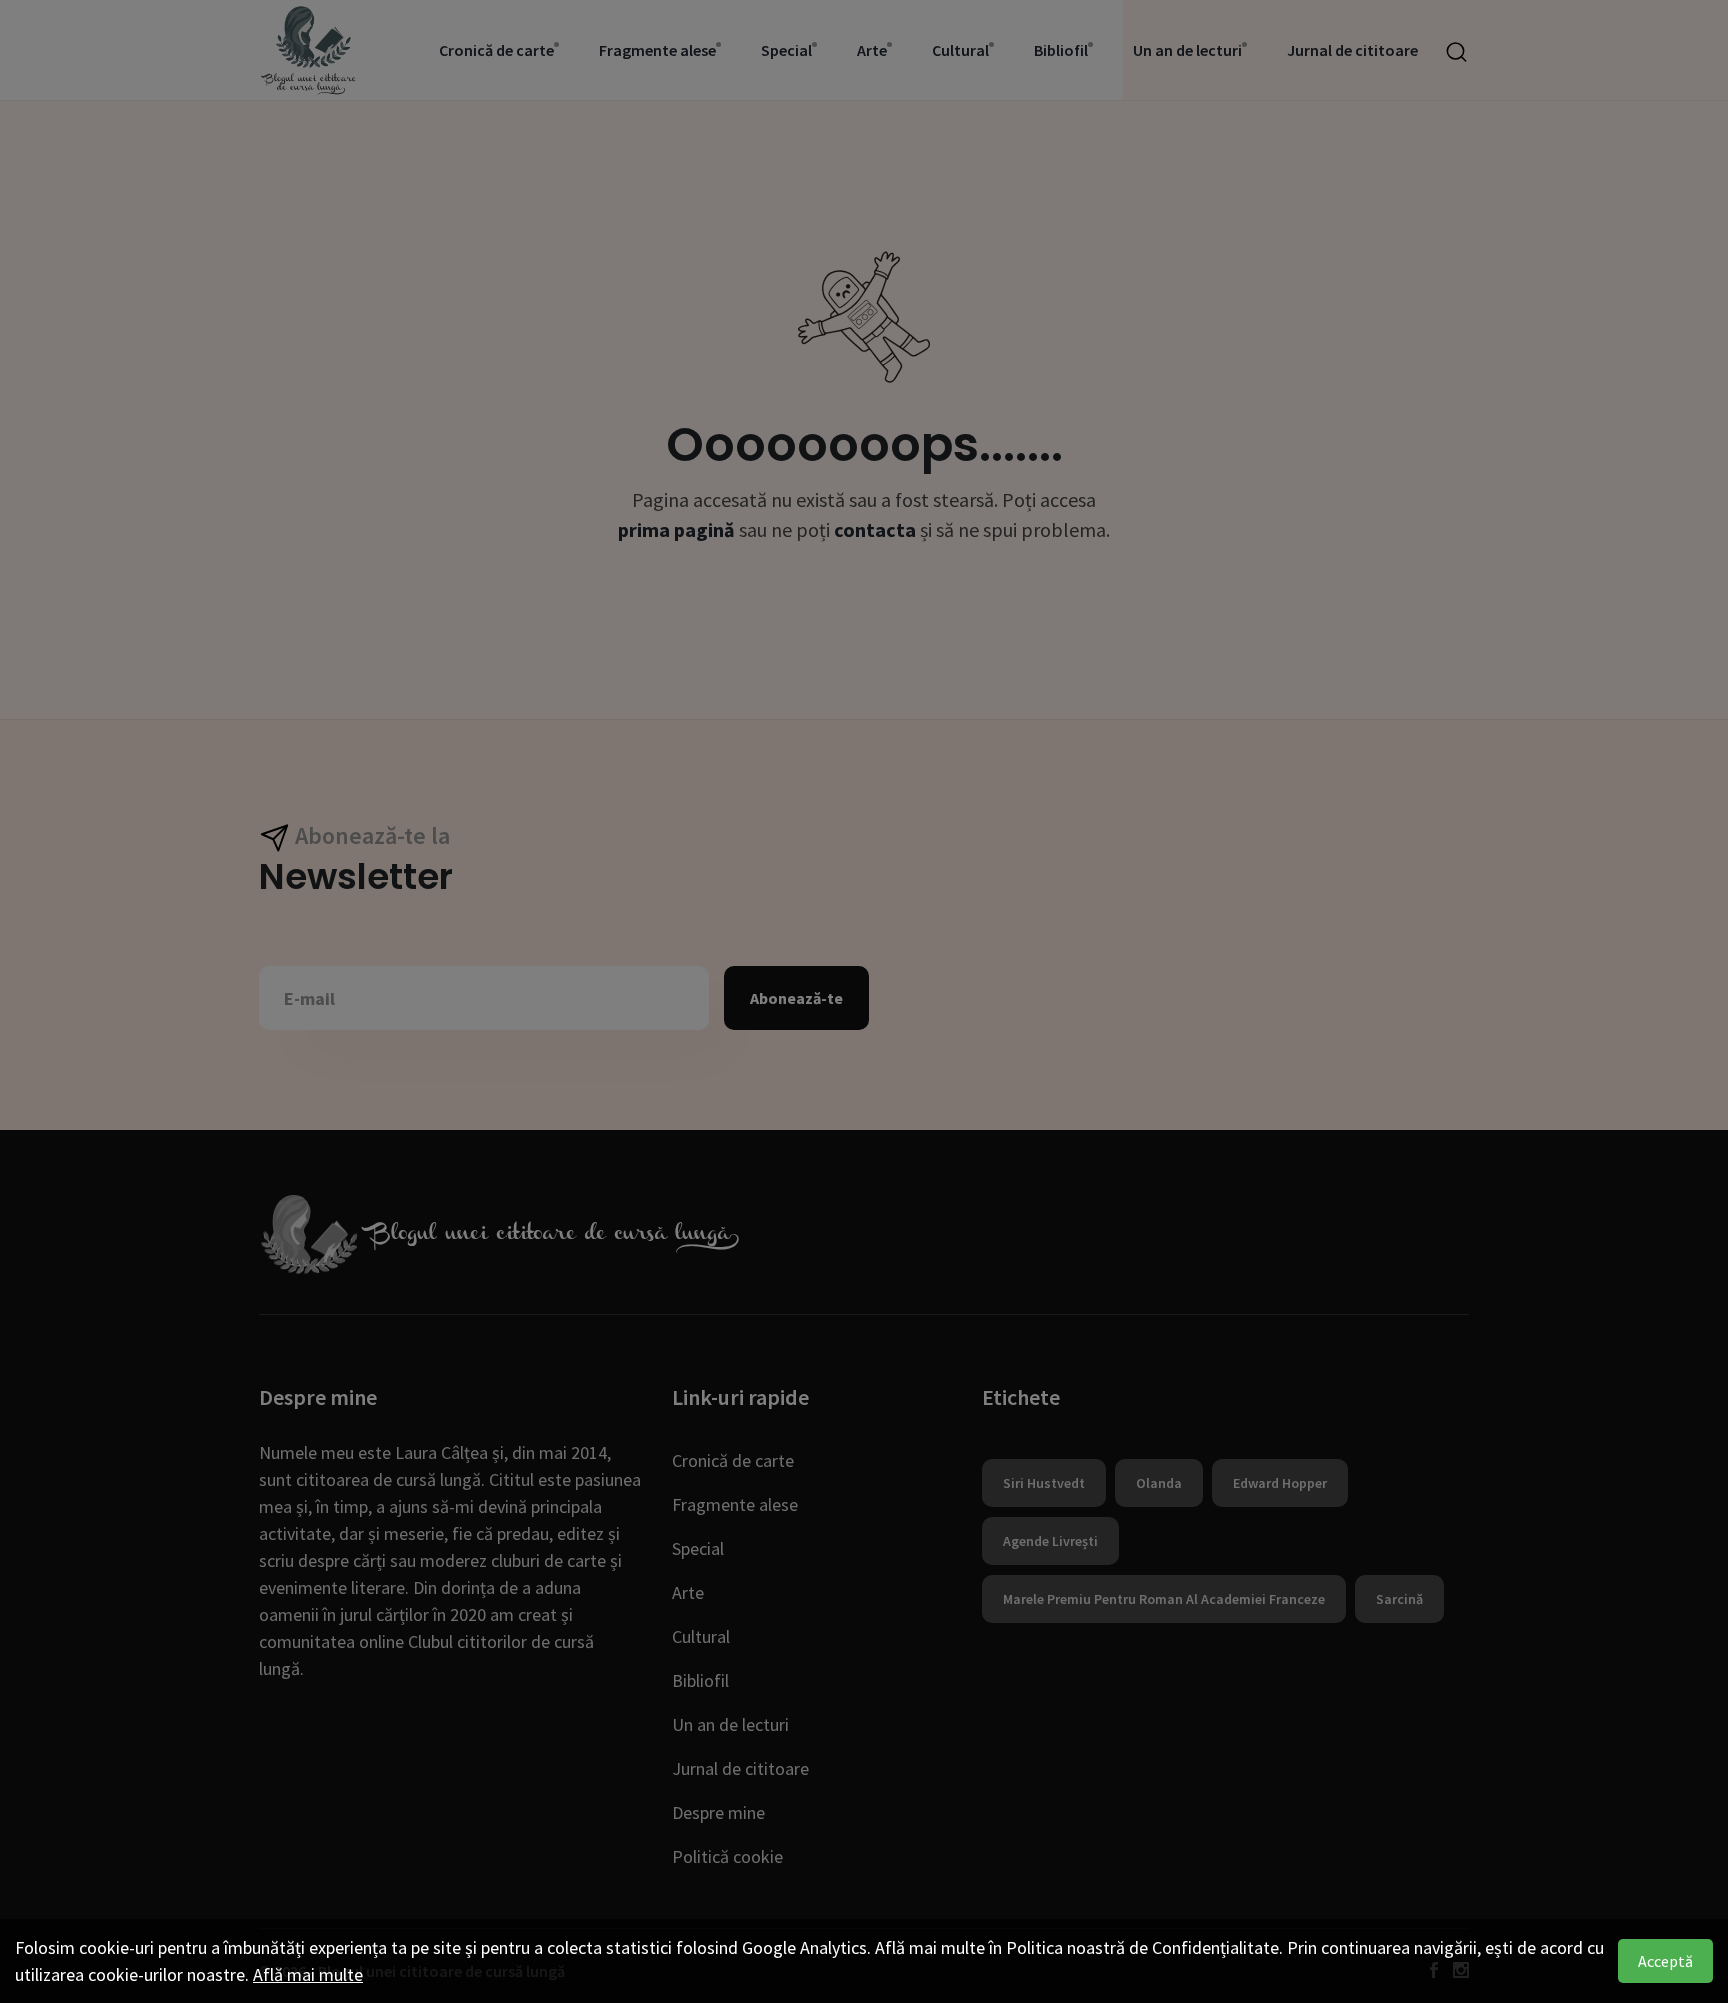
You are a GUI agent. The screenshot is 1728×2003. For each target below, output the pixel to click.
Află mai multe (308, 1974)
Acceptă (1665, 1961)
